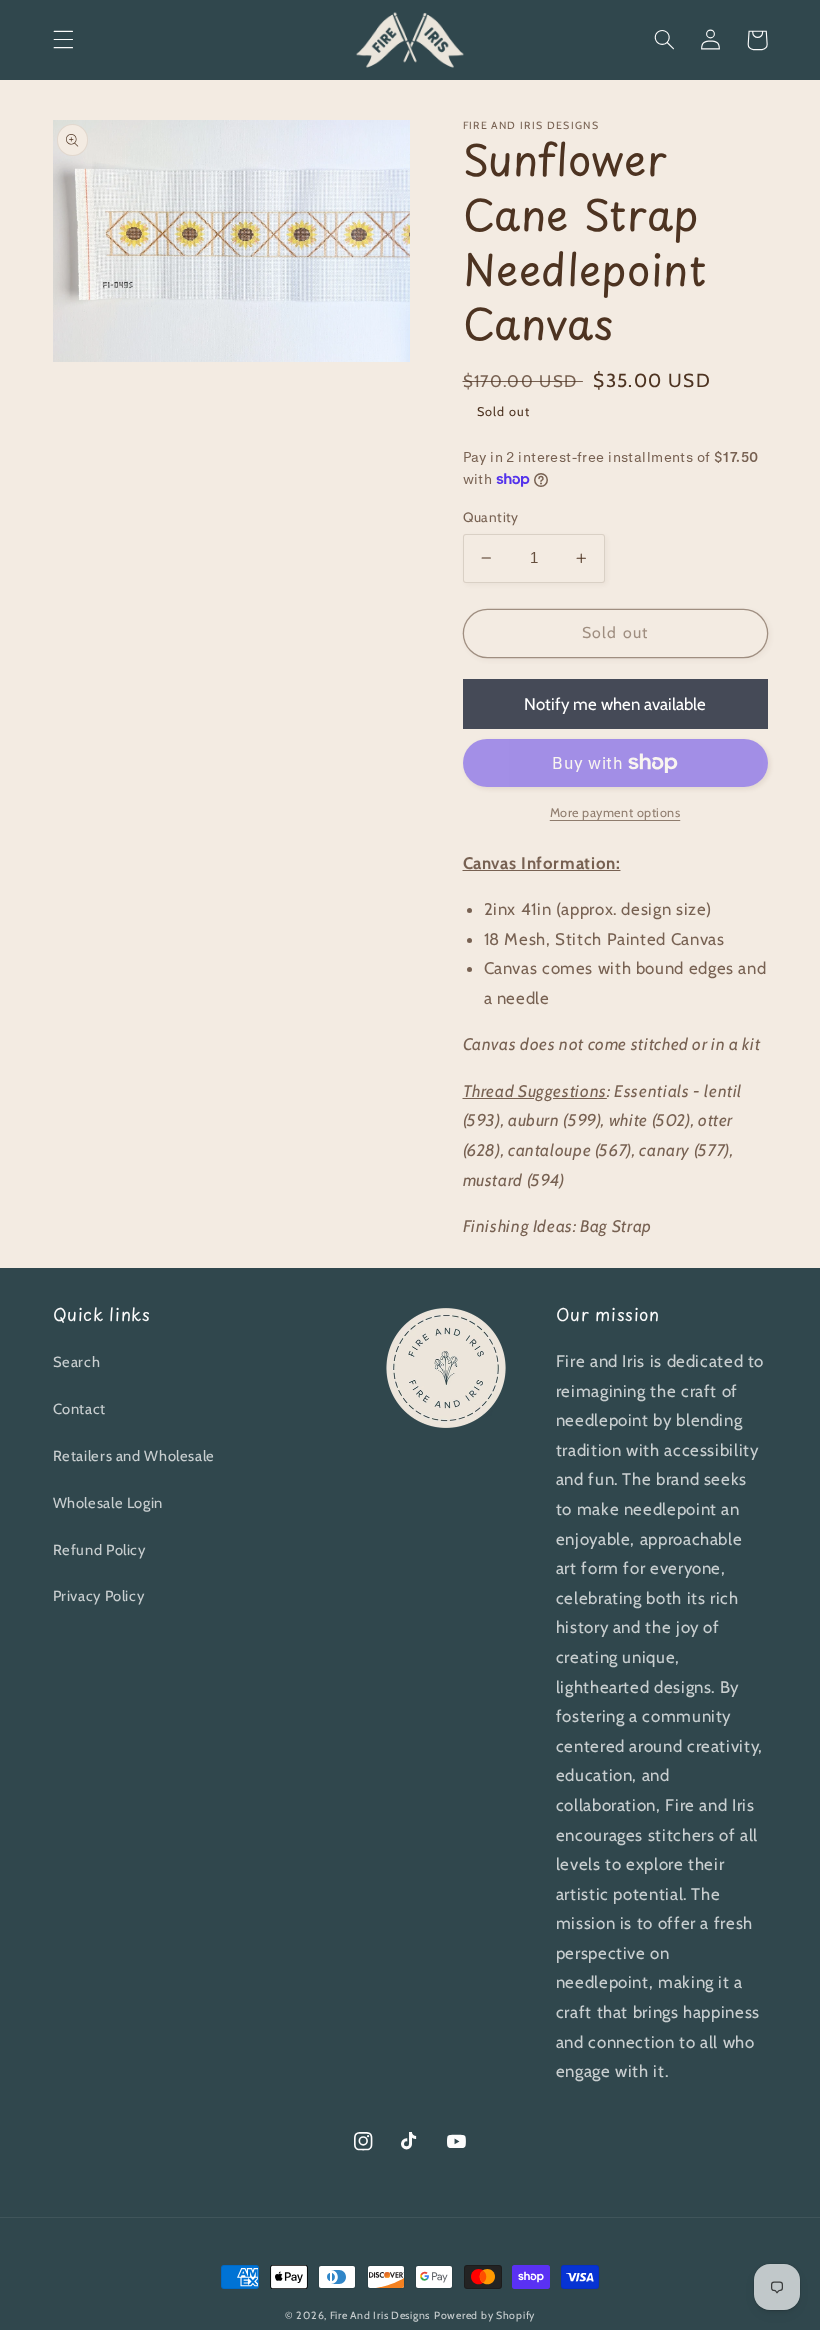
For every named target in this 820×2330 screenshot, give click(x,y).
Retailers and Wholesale (134, 1456)
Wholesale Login (108, 1503)
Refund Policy (99, 1550)
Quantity (491, 517)
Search (77, 1362)
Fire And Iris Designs (380, 2315)
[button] (63, 40)
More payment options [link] (615, 812)
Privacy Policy (99, 1596)
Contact (79, 1409)
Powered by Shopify (484, 2315)
